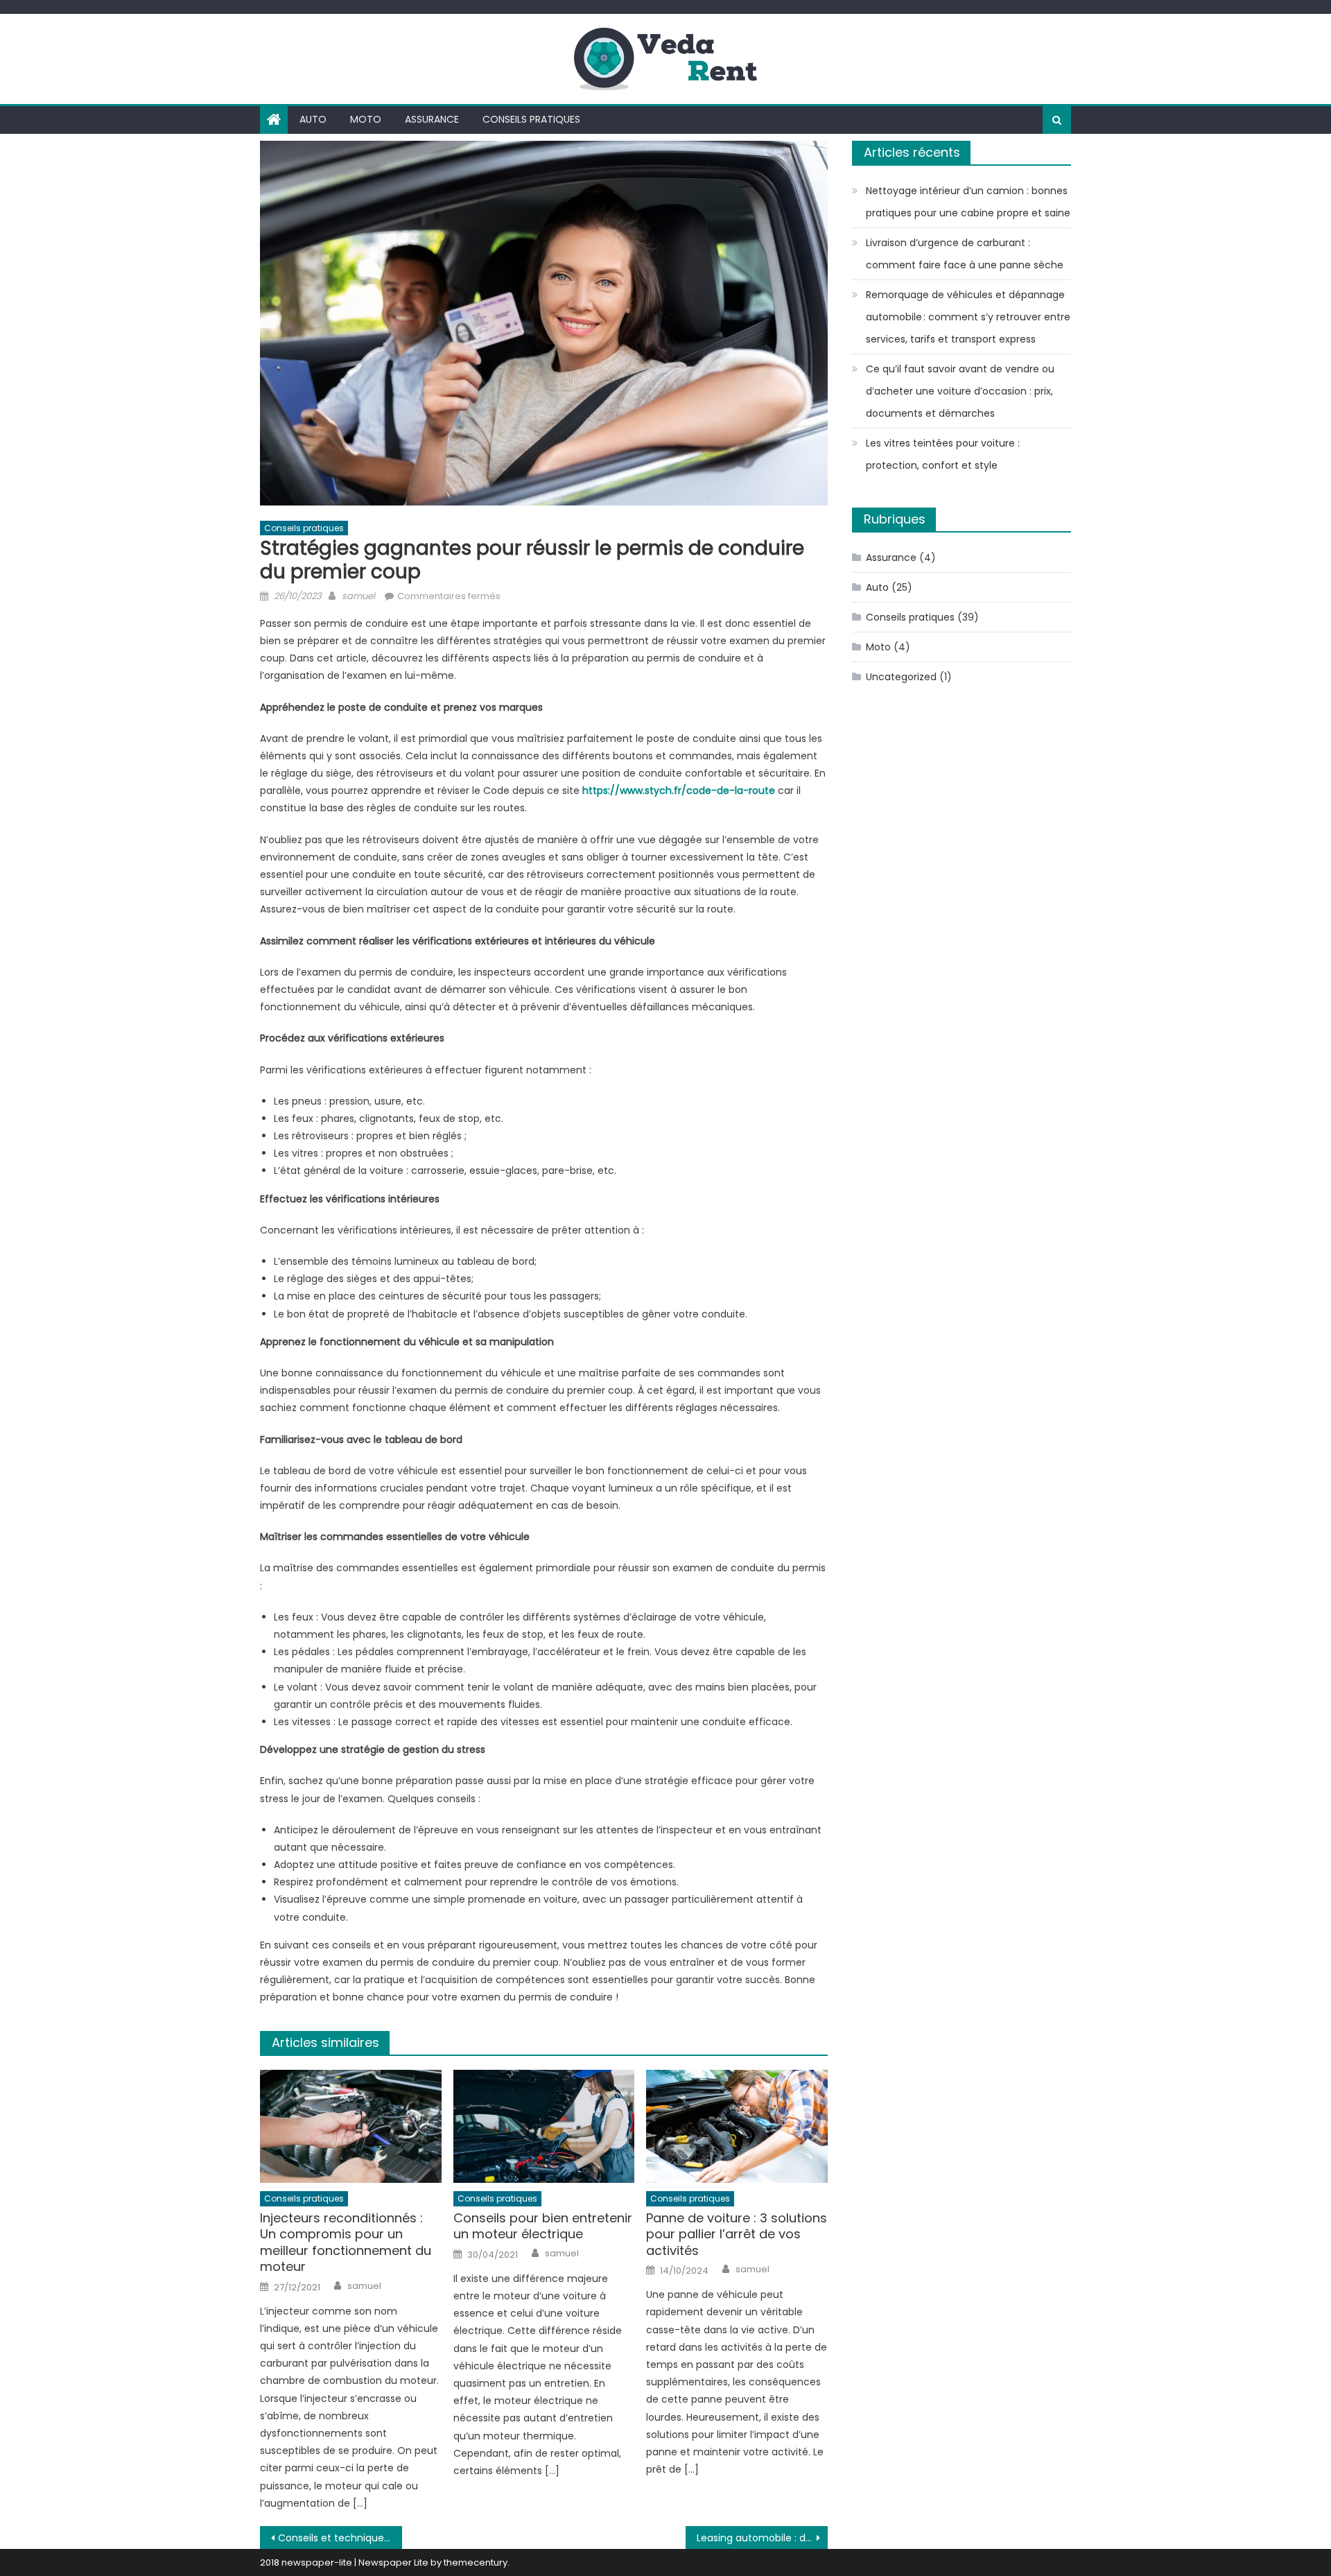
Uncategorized (901, 677)
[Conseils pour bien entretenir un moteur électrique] (544, 2127)
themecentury (476, 2562)
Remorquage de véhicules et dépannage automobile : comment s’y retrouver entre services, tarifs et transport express (968, 317)
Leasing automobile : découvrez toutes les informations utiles (762, 2538)
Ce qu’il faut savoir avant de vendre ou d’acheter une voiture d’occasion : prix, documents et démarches (960, 391)
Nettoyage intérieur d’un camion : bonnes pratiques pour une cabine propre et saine (968, 202)
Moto (366, 119)
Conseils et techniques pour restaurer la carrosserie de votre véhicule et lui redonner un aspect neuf (340, 2538)
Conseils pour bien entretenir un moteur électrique (543, 2226)
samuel (358, 596)
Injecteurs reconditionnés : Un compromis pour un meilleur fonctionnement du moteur (346, 2242)
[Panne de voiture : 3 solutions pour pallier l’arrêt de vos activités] (737, 2127)
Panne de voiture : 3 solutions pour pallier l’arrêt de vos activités (737, 2234)
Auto (313, 119)
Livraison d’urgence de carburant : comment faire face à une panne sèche (965, 254)
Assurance (432, 119)
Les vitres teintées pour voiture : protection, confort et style (943, 454)
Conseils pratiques (531, 119)
